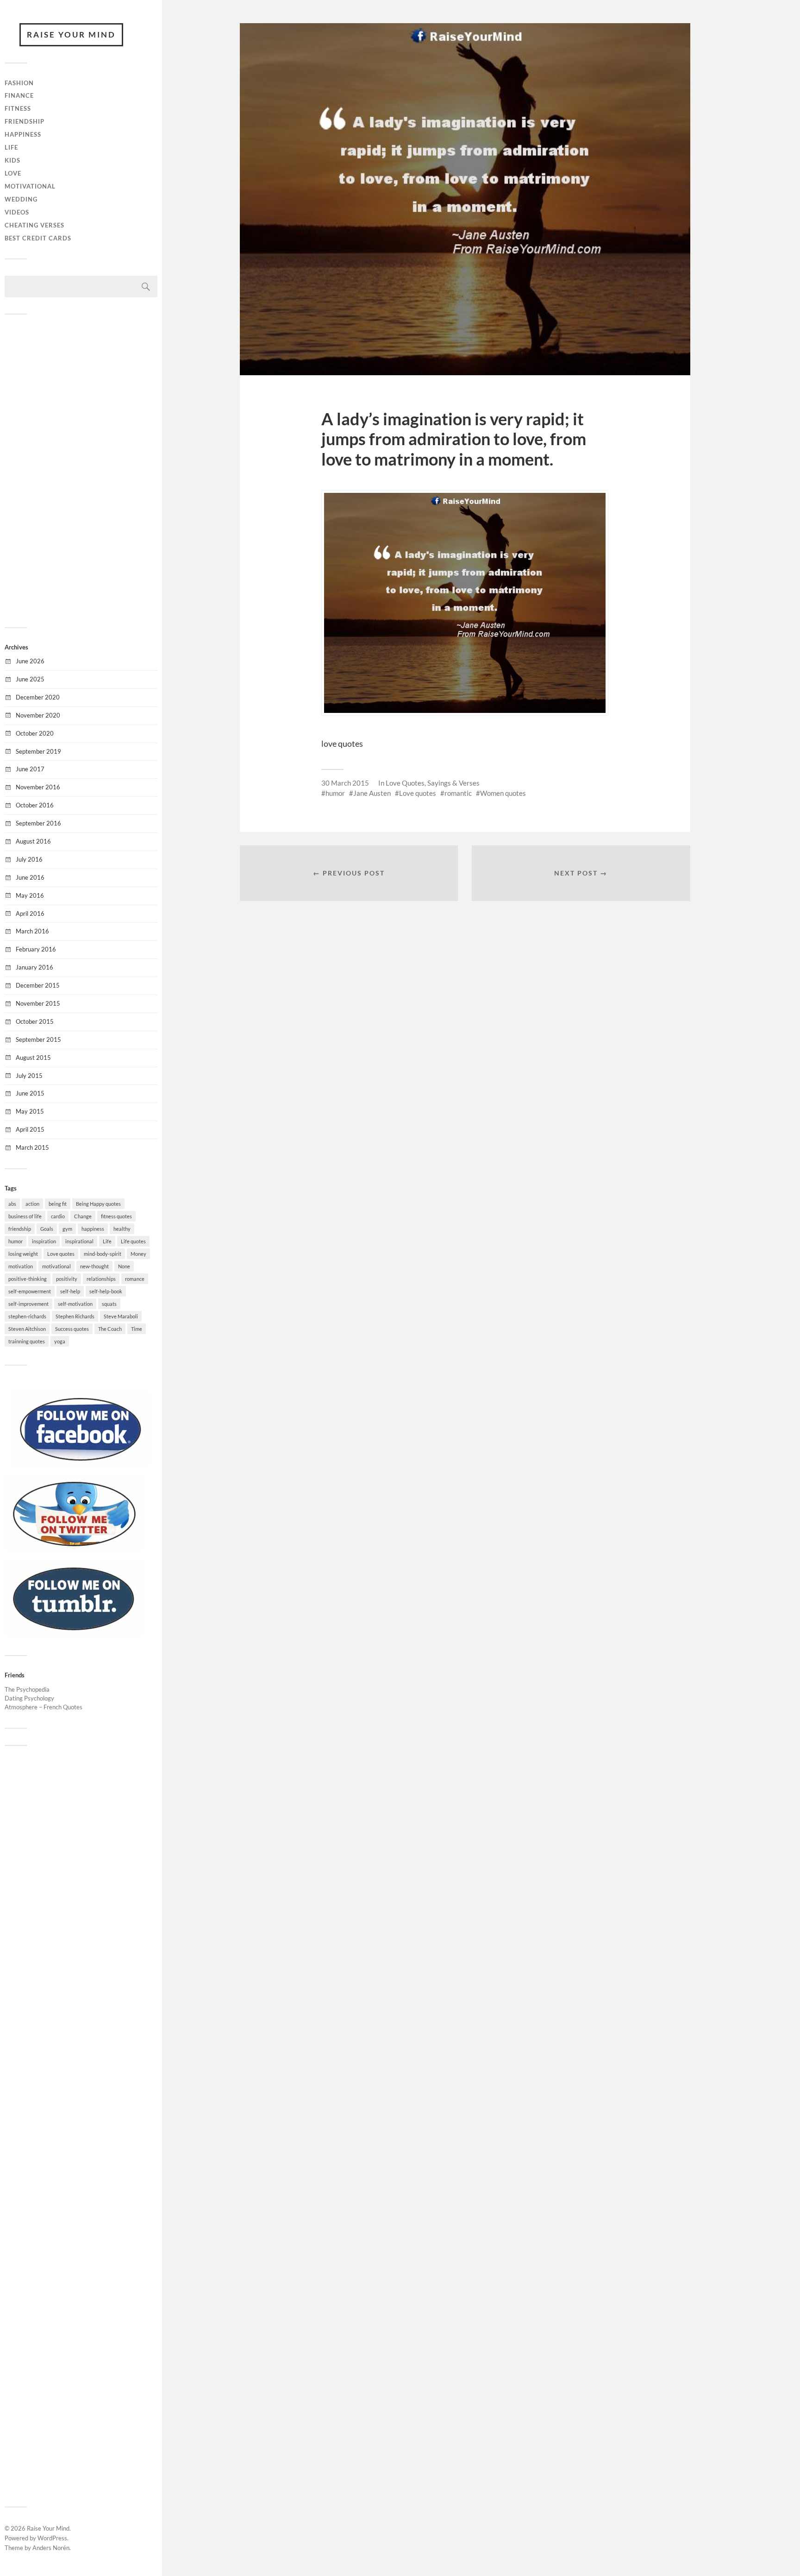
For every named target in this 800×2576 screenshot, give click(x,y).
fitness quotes (116, 1216)
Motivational (30, 186)
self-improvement (28, 1304)
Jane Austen (372, 793)
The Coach (110, 1329)
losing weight (23, 1254)
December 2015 (38, 985)
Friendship (25, 121)
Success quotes (72, 1329)
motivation (21, 1266)
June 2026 (30, 661)
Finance (19, 95)
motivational (56, 1266)
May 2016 (30, 895)
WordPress (52, 2538)
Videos (17, 212)
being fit (58, 1204)
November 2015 (38, 1003)
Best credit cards (38, 238)
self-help (70, 1291)
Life (11, 147)
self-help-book (106, 1291)
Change (83, 1216)
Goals (47, 1229)
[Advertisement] (81, 470)
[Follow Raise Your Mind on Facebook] (81, 1465)
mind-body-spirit (103, 1254)
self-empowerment (30, 1291)
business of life (25, 1216)
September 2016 (38, 823)
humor (16, 1241)
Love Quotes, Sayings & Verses (433, 783)
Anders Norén (51, 2548)
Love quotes (61, 1254)
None (124, 1266)
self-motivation (75, 1304)
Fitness (18, 108)
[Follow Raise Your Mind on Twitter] (74, 1549)
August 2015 (33, 1058)
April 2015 (30, 1129)
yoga (60, 1341)
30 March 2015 (345, 783)
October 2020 (35, 733)
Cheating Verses (34, 225)
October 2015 (35, 1021)
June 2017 (30, 769)
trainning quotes (27, 1341)
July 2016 (29, 859)
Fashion (19, 83)
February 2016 (36, 949)
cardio (58, 1216)
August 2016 (33, 841)
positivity (67, 1279)
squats (109, 1304)
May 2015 (30, 1111)
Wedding (21, 199)
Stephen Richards (75, 1316)
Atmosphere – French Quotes (44, 1707)
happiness (93, 1229)
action (32, 1204)
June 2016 (30, 877)
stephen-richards (27, 1316)
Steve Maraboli (121, 1316)
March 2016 (32, 931)
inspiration (44, 1241)
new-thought (94, 1266)
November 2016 (38, 787)
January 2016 (34, 967)
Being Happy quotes (98, 1204)
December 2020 (38, 697)
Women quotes (503, 793)
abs (12, 1204)
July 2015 (29, 1076)
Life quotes (133, 1241)
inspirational (79, 1241)
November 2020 (38, 715)
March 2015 (32, 1147)
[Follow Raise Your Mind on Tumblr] (74, 1634)
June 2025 (30, 679)
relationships (101, 1279)
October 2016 (35, 805)
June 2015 (30, 1093)
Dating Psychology (29, 1698)
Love (13, 173)
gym (67, 1229)
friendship (20, 1229)
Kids (12, 160)
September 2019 (38, 751)
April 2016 (30, 913)
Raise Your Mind (71, 35)
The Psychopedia (27, 1689)
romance (135, 1279)
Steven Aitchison (27, 1329)
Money (138, 1254)
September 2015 (38, 1039)
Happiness (23, 134)
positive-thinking (28, 1279)
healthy (122, 1229)
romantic (458, 793)
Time (137, 1329)
